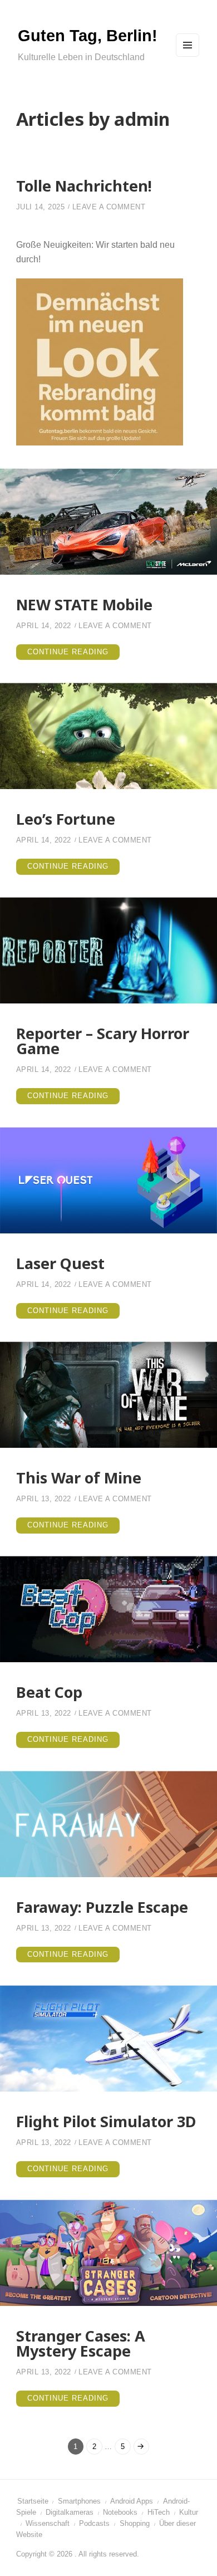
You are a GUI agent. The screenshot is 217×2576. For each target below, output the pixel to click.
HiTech (159, 2513)
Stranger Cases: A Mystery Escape (81, 2343)
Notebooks (120, 2513)
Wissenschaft (48, 2524)
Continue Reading (73, 654)
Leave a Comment (109, 207)
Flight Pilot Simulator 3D (106, 2121)
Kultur (189, 2513)
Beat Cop (49, 1692)
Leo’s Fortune (66, 819)
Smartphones (79, 2501)
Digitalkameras (70, 2513)
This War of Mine (79, 1478)
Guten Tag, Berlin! (88, 36)
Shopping (135, 2524)
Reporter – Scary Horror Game (103, 1041)
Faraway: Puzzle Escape (102, 1907)
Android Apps (132, 2501)
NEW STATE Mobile (84, 604)
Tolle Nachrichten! (84, 186)
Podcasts (94, 2524)
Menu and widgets (188, 56)
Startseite (33, 2501)
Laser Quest (60, 1263)
